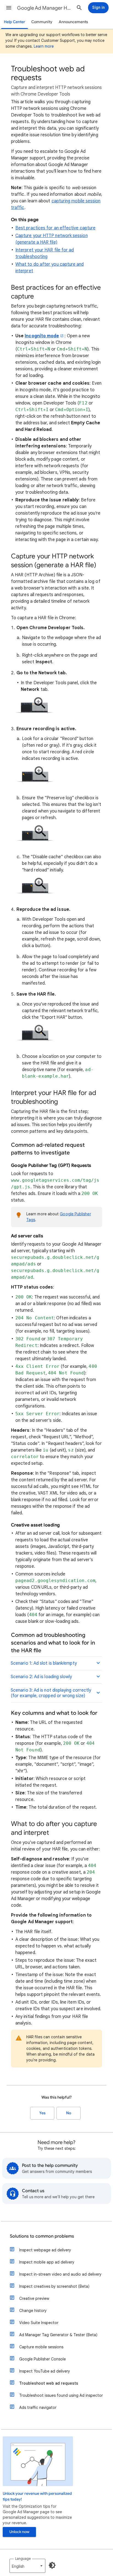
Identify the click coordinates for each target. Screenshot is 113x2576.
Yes (42, 2113)
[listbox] (27, 2566)
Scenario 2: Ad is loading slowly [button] (41, 1677)
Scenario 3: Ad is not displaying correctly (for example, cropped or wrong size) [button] (51, 1693)
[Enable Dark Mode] (52, 2565)
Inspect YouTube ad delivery (45, 2371)
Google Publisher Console (43, 2359)
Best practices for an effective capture (55, 228)
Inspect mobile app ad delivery (47, 2262)
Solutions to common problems (42, 2236)
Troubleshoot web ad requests (49, 2383)
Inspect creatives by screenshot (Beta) (54, 2286)
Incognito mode (42, 336)
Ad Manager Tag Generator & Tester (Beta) (58, 2335)
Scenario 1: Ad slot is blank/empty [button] (44, 1663)
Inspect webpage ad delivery (45, 2250)
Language (23, 2559)
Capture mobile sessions (41, 2347)
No (69, 2113)
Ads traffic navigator (38, 2407)
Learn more (44, 46)
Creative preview (34, 2298)
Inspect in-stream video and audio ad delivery (60, 2274)
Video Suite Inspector (39, 2323)
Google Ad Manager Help (44, 8)
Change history (33, 2311)
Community (42, 22)
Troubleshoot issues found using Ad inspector (61, 2395)
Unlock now (19, 2532)
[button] (9, 8)
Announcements (73, 22)
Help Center (15, 22)
